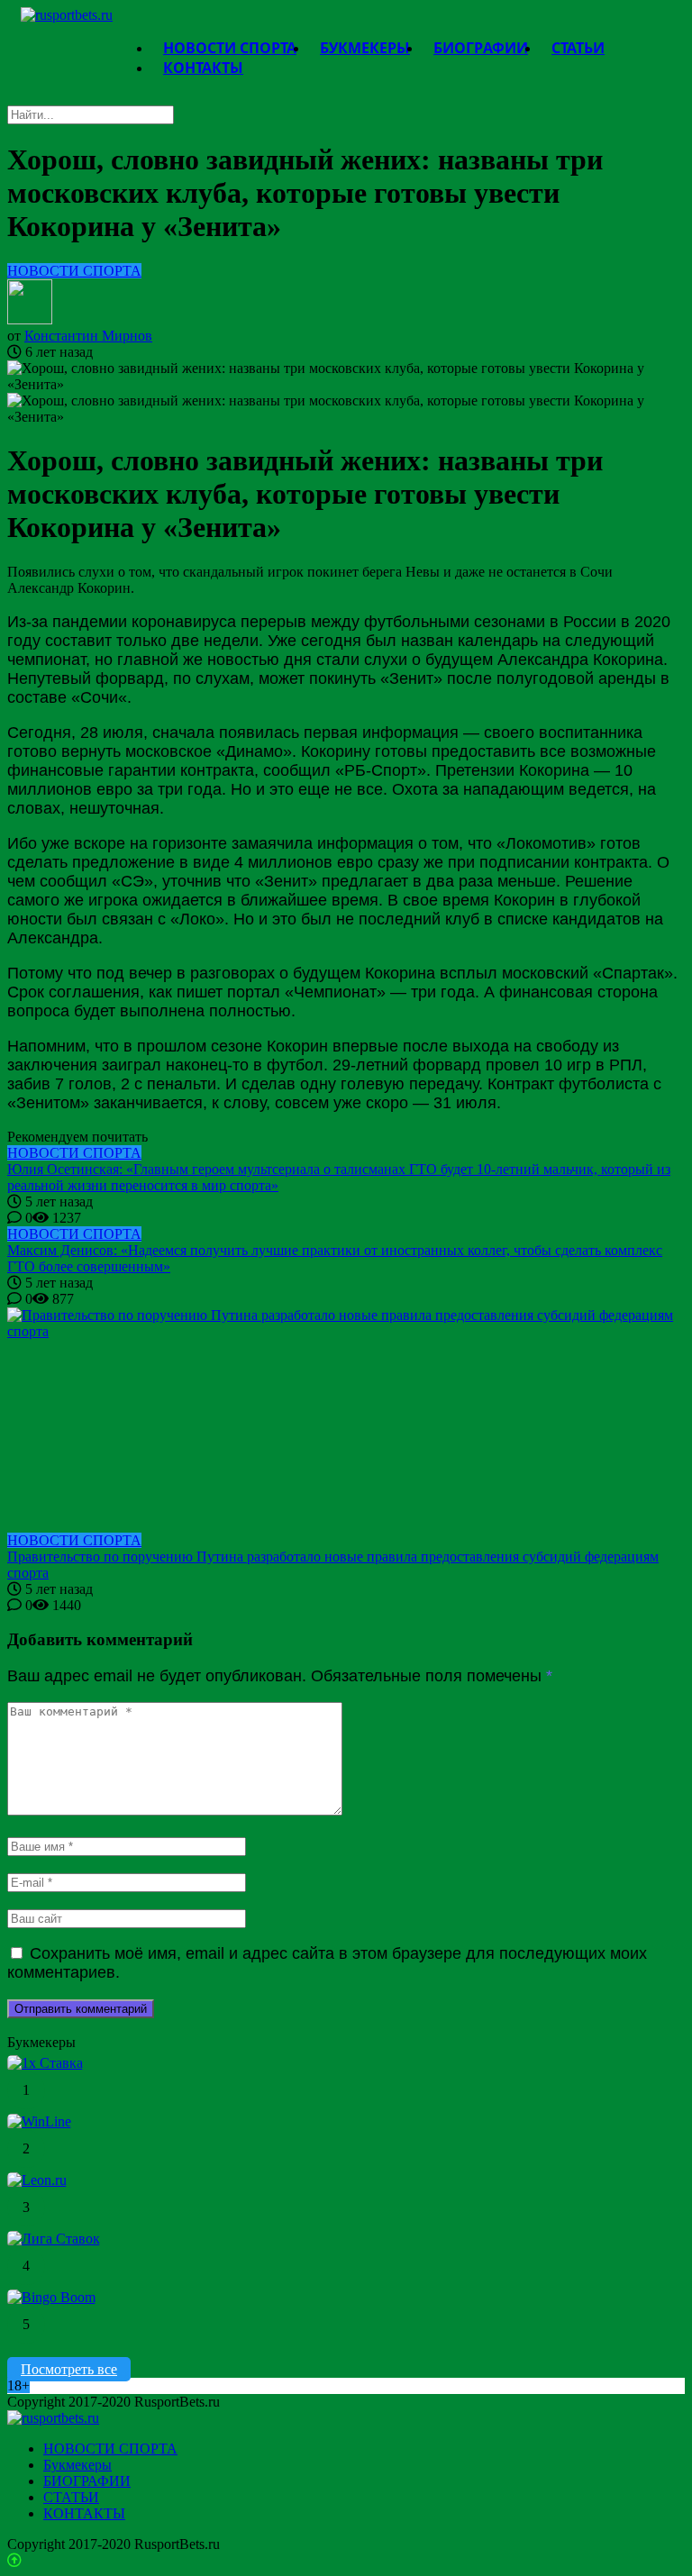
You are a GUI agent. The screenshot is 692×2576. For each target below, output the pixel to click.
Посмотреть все (69, 2369)
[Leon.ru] (37, 2180)
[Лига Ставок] (54, 2239)
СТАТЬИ (71, 2497)
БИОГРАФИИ (87, 2481)
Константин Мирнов (88, 336)
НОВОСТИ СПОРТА (74, 271)
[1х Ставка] (45, 2063)
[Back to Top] (14, 2560)
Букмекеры (77, 2465)
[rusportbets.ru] (67, 15)
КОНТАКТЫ (203, 68)
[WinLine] (39, 2121)
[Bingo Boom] (51, 2297)
